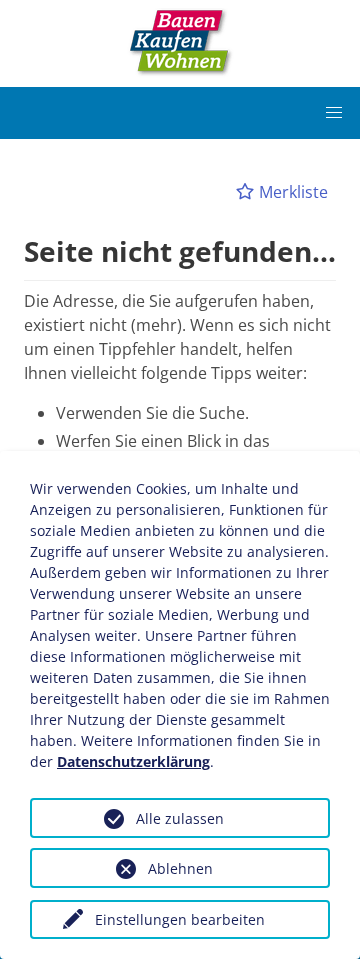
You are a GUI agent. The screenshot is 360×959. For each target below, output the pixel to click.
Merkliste (291, 192)
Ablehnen (180, 868)
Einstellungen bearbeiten (180, 919)
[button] (334, 113)
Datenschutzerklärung (133, 761)
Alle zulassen (180, 818)
